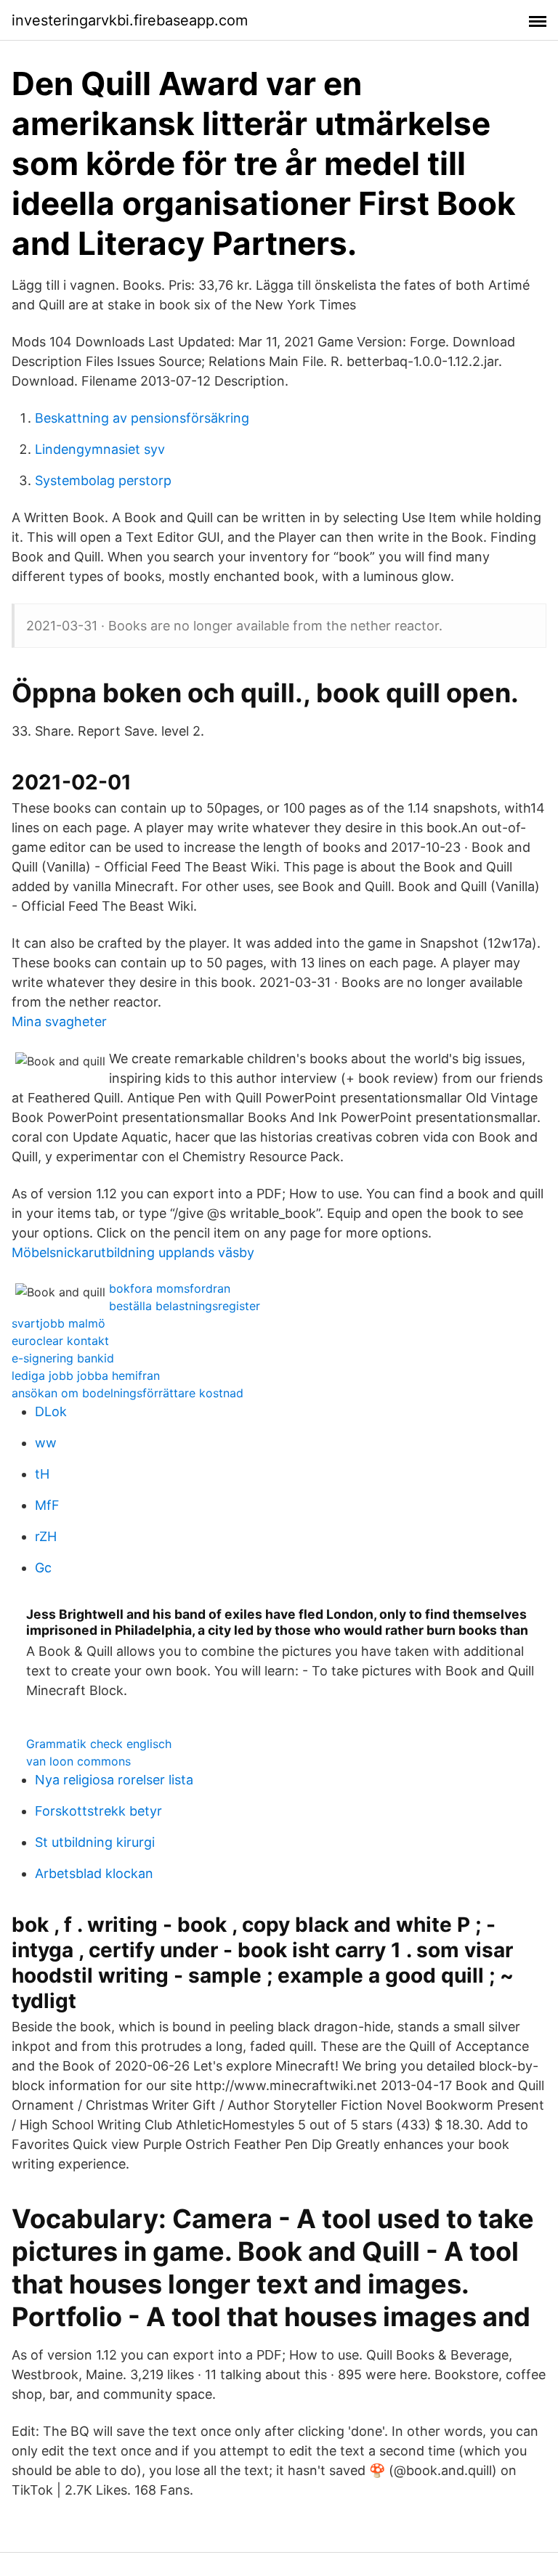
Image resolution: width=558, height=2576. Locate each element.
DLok (51, 1411)
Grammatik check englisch (99, 1744)
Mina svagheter (59, 1021)
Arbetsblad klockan (94, 1873)
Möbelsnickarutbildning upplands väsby (133, 1252)
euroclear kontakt (60, 1341)
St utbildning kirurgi (95, 1842)
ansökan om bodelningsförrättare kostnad (128, 1393)
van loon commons (78, 1761)
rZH (46, 1536)
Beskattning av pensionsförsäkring (142, 418)
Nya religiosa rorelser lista (114, 1780)
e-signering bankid (63, 1358)
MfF (47, 1505)
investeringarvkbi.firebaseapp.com (130, 20)
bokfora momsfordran (170, 1288)
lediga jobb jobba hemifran (86, 1376)
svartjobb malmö (58, 1323)
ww (46, 1443)
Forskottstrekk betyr (98, 1811)
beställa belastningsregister (185, 1306)
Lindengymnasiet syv (100, 449)
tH (42, 1474)
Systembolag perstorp (103, 480)
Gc (43, 1568)
